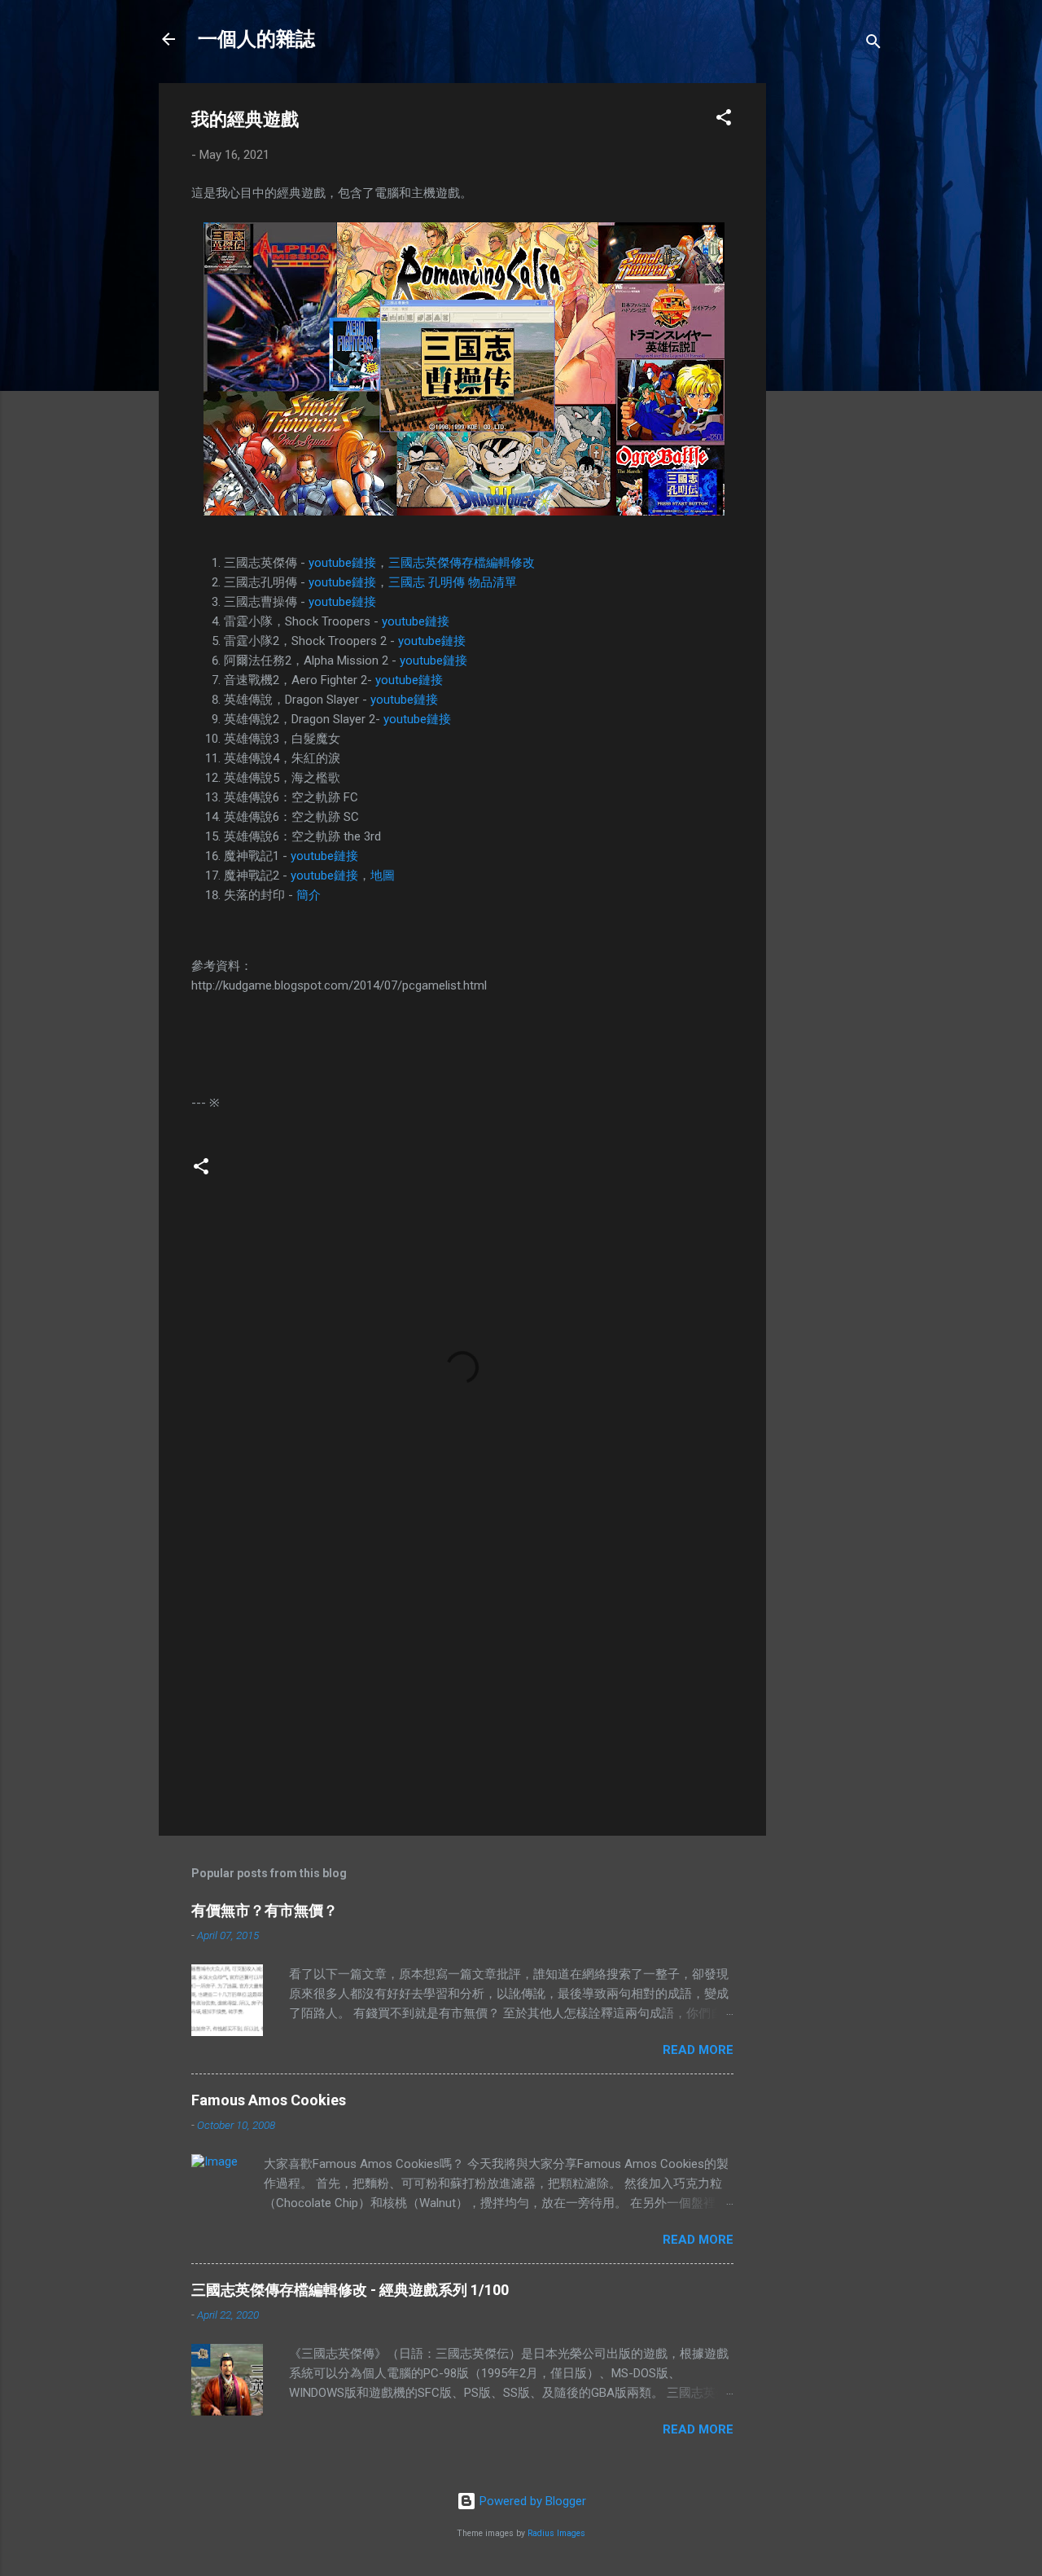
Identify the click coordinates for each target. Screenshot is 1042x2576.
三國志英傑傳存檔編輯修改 (462, 563)
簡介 (309, 895)
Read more (698, 2050)
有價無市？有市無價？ (265, 1910)
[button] (724, 120)
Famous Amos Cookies (269, 2100)
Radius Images (556, 2533)
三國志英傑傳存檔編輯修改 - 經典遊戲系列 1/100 (350, 2290)
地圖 (383, 875)
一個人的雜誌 (256, 39)
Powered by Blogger (531, 2501)
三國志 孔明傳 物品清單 (453, 582)
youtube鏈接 (342, 563)
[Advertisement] (831, 327)
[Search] (873, 44)
